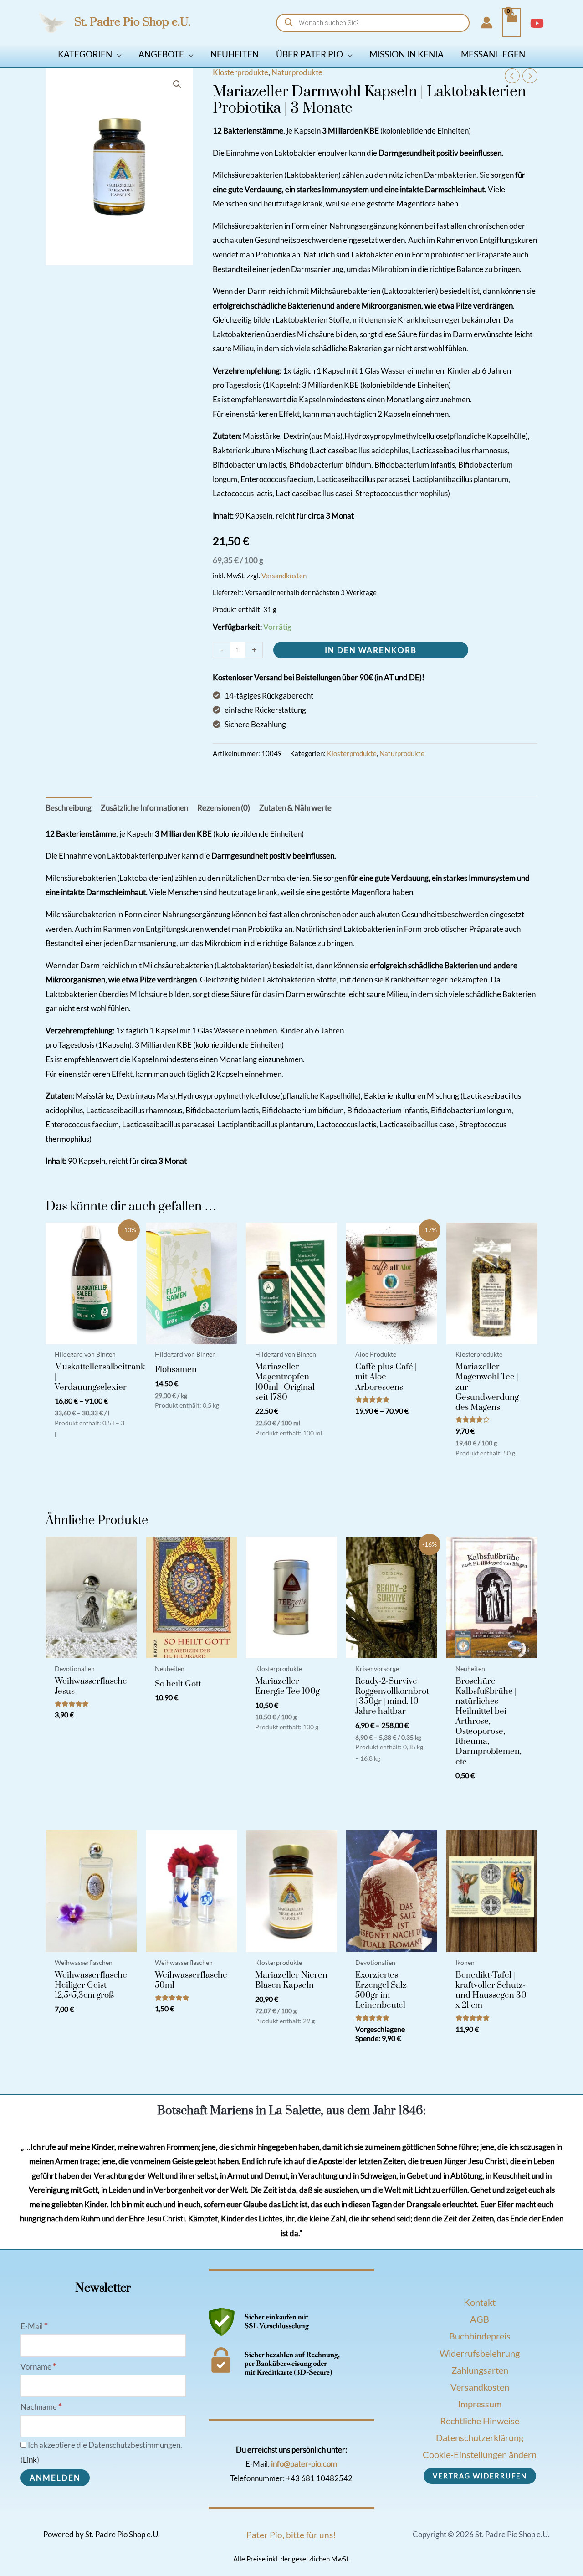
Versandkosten (284, 576)
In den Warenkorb (371, 650)
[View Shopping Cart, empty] (511, 23)
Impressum (480, 2404)
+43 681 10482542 (319, 2478)
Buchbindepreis (480, 2336)
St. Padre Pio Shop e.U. (132, 22)
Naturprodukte (297, 72)
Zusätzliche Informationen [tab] (144, 808)
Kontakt (480, 2302)
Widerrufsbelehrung (480, 2353)
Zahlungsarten (480, 2370)
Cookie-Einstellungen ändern (480, 2454)
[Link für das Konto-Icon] (487, 23)
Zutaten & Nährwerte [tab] (295, 808)
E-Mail (34, 2326)
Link (30, 2460)
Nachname (41, 2407)
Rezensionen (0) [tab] (224, 808)
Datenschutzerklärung (480, 2437)
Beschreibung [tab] (69, 808)
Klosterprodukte (240, 72)
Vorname (38, 2367)
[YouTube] (537, 23)
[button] (117, 54)
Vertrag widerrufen (480, 2476)
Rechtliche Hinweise (480, 2421)
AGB (480, 2319)
